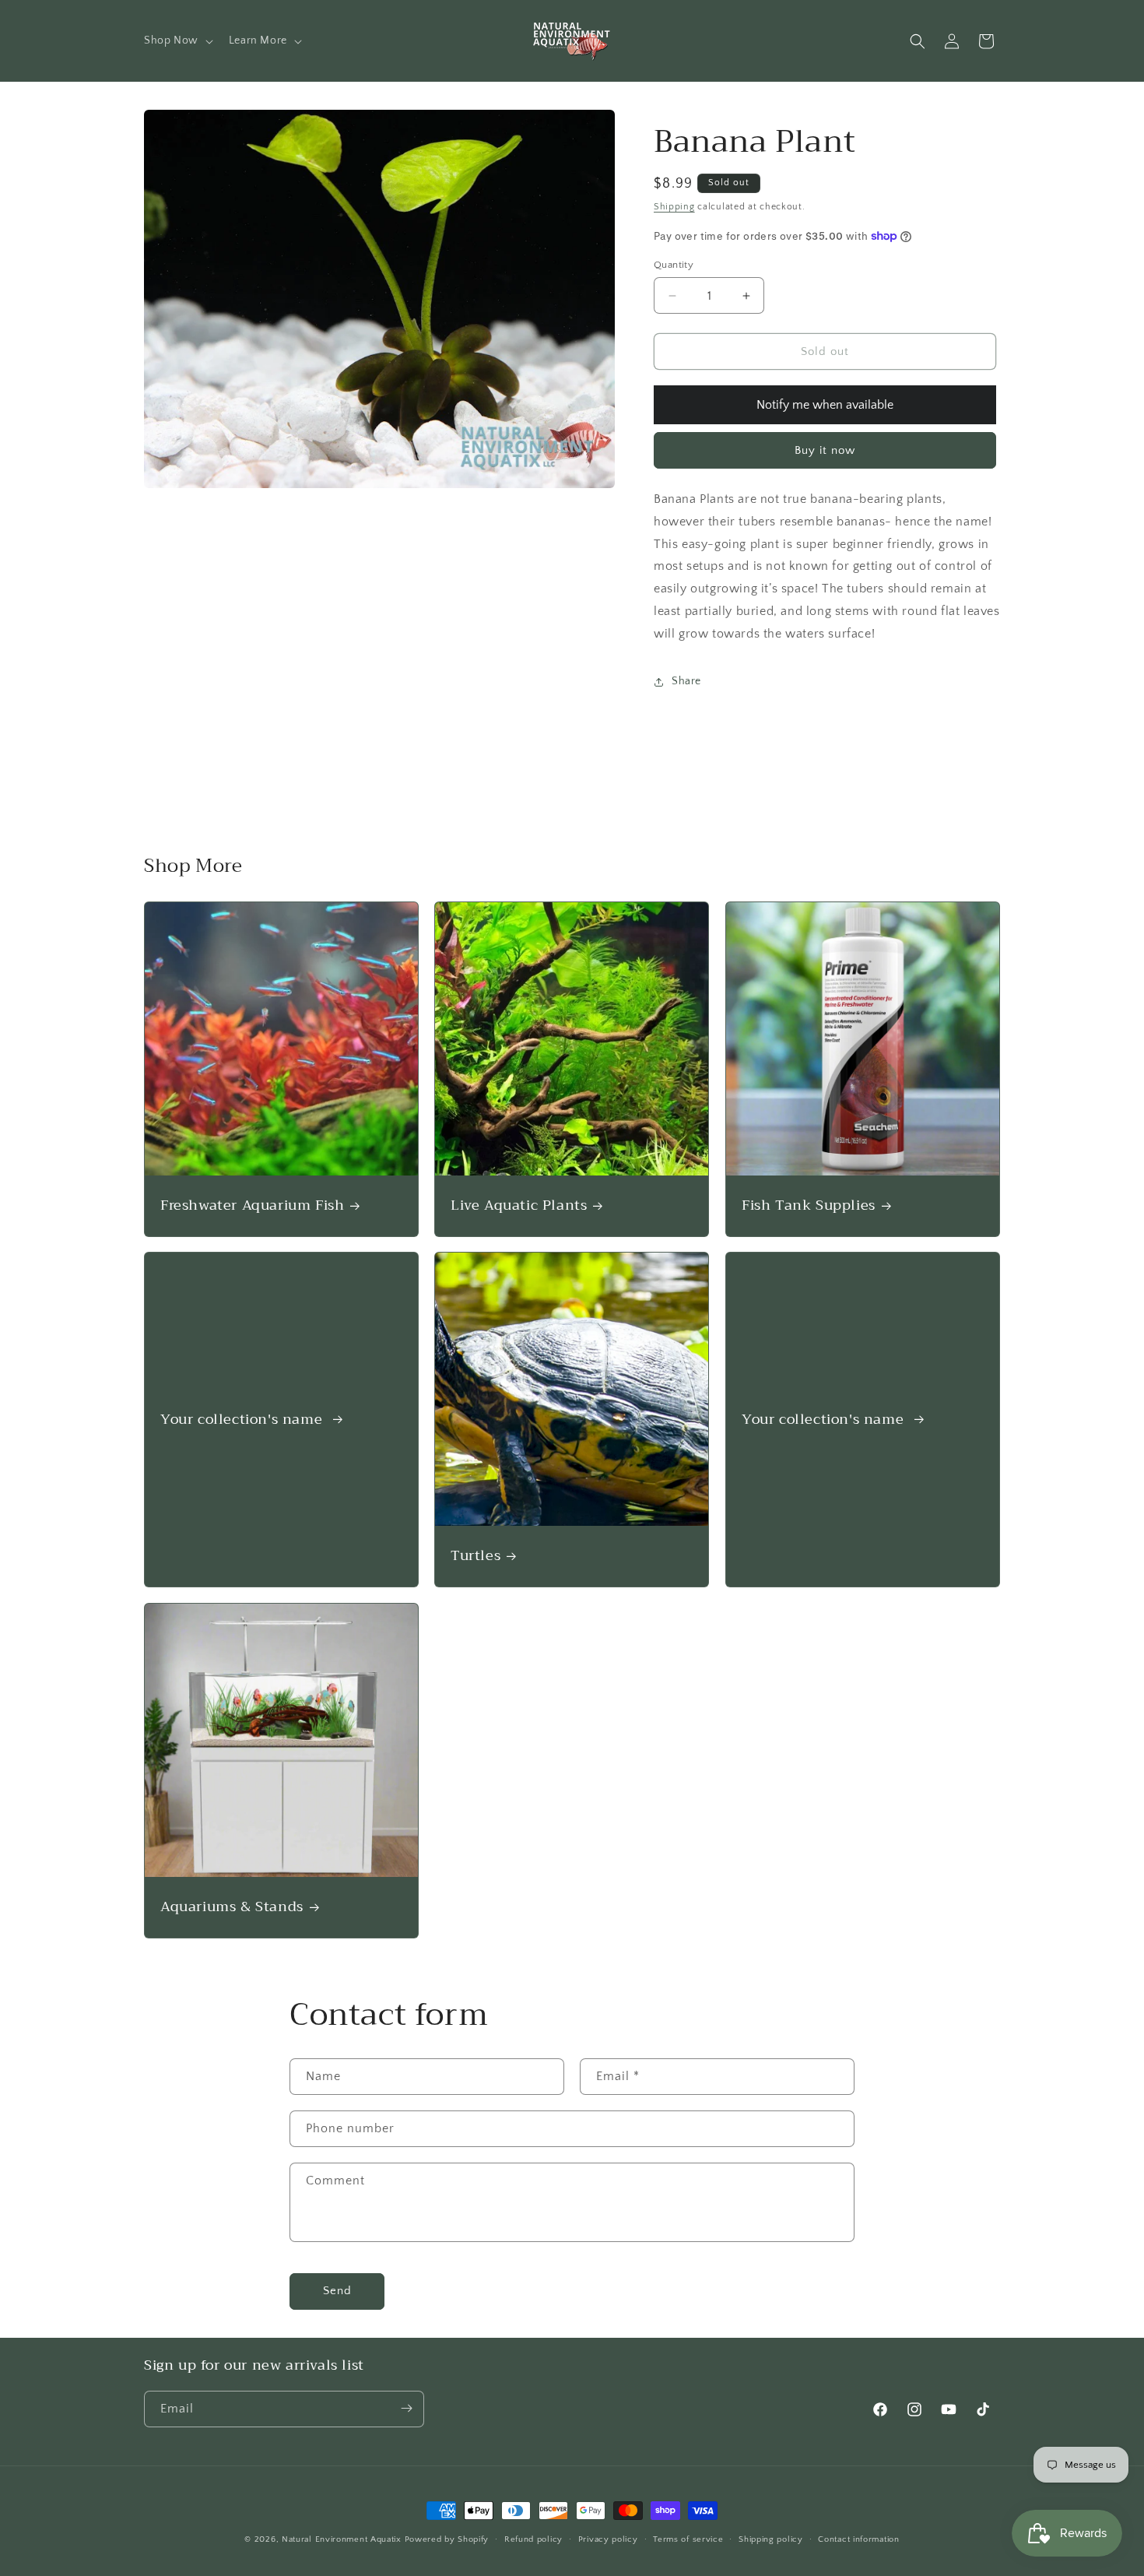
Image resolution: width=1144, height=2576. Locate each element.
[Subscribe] (406, 2408)
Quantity (674, 265)
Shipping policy (771, 2539)
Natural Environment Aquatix (342, 2539)
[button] (177, 40)
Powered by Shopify (447, 2539)
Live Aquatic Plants (519, 1205)
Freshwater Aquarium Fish (252, 1205)
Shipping (674, 207)
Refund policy (533, 2539)
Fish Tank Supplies (809, 1205)
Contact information (858, 2539)
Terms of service (688, 2539)
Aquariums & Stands (232, 1907)
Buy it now (825, 450)
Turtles (475, 1557)
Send (337, 2291)
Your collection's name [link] (244, 1420)
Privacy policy (608, 2539)
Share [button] (686, 681)
